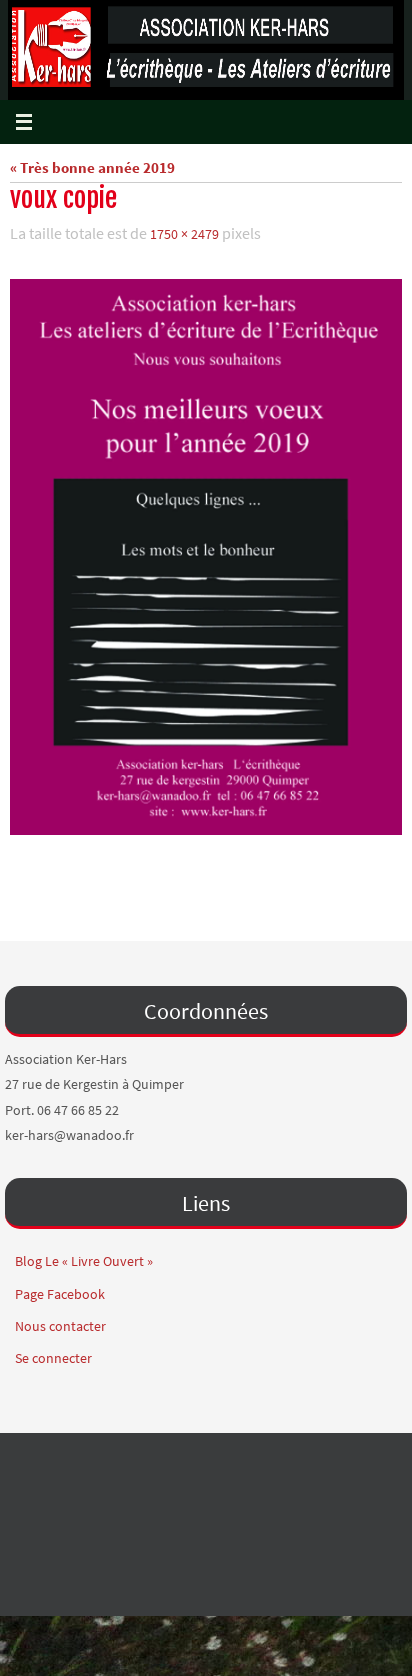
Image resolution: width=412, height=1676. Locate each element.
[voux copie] (206, 552)
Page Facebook (60, 1289)
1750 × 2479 (184, 233)
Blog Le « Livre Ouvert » (84, 1257)
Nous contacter (60, 1321)
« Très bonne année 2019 (92, 167)
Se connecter (53, 1353)
